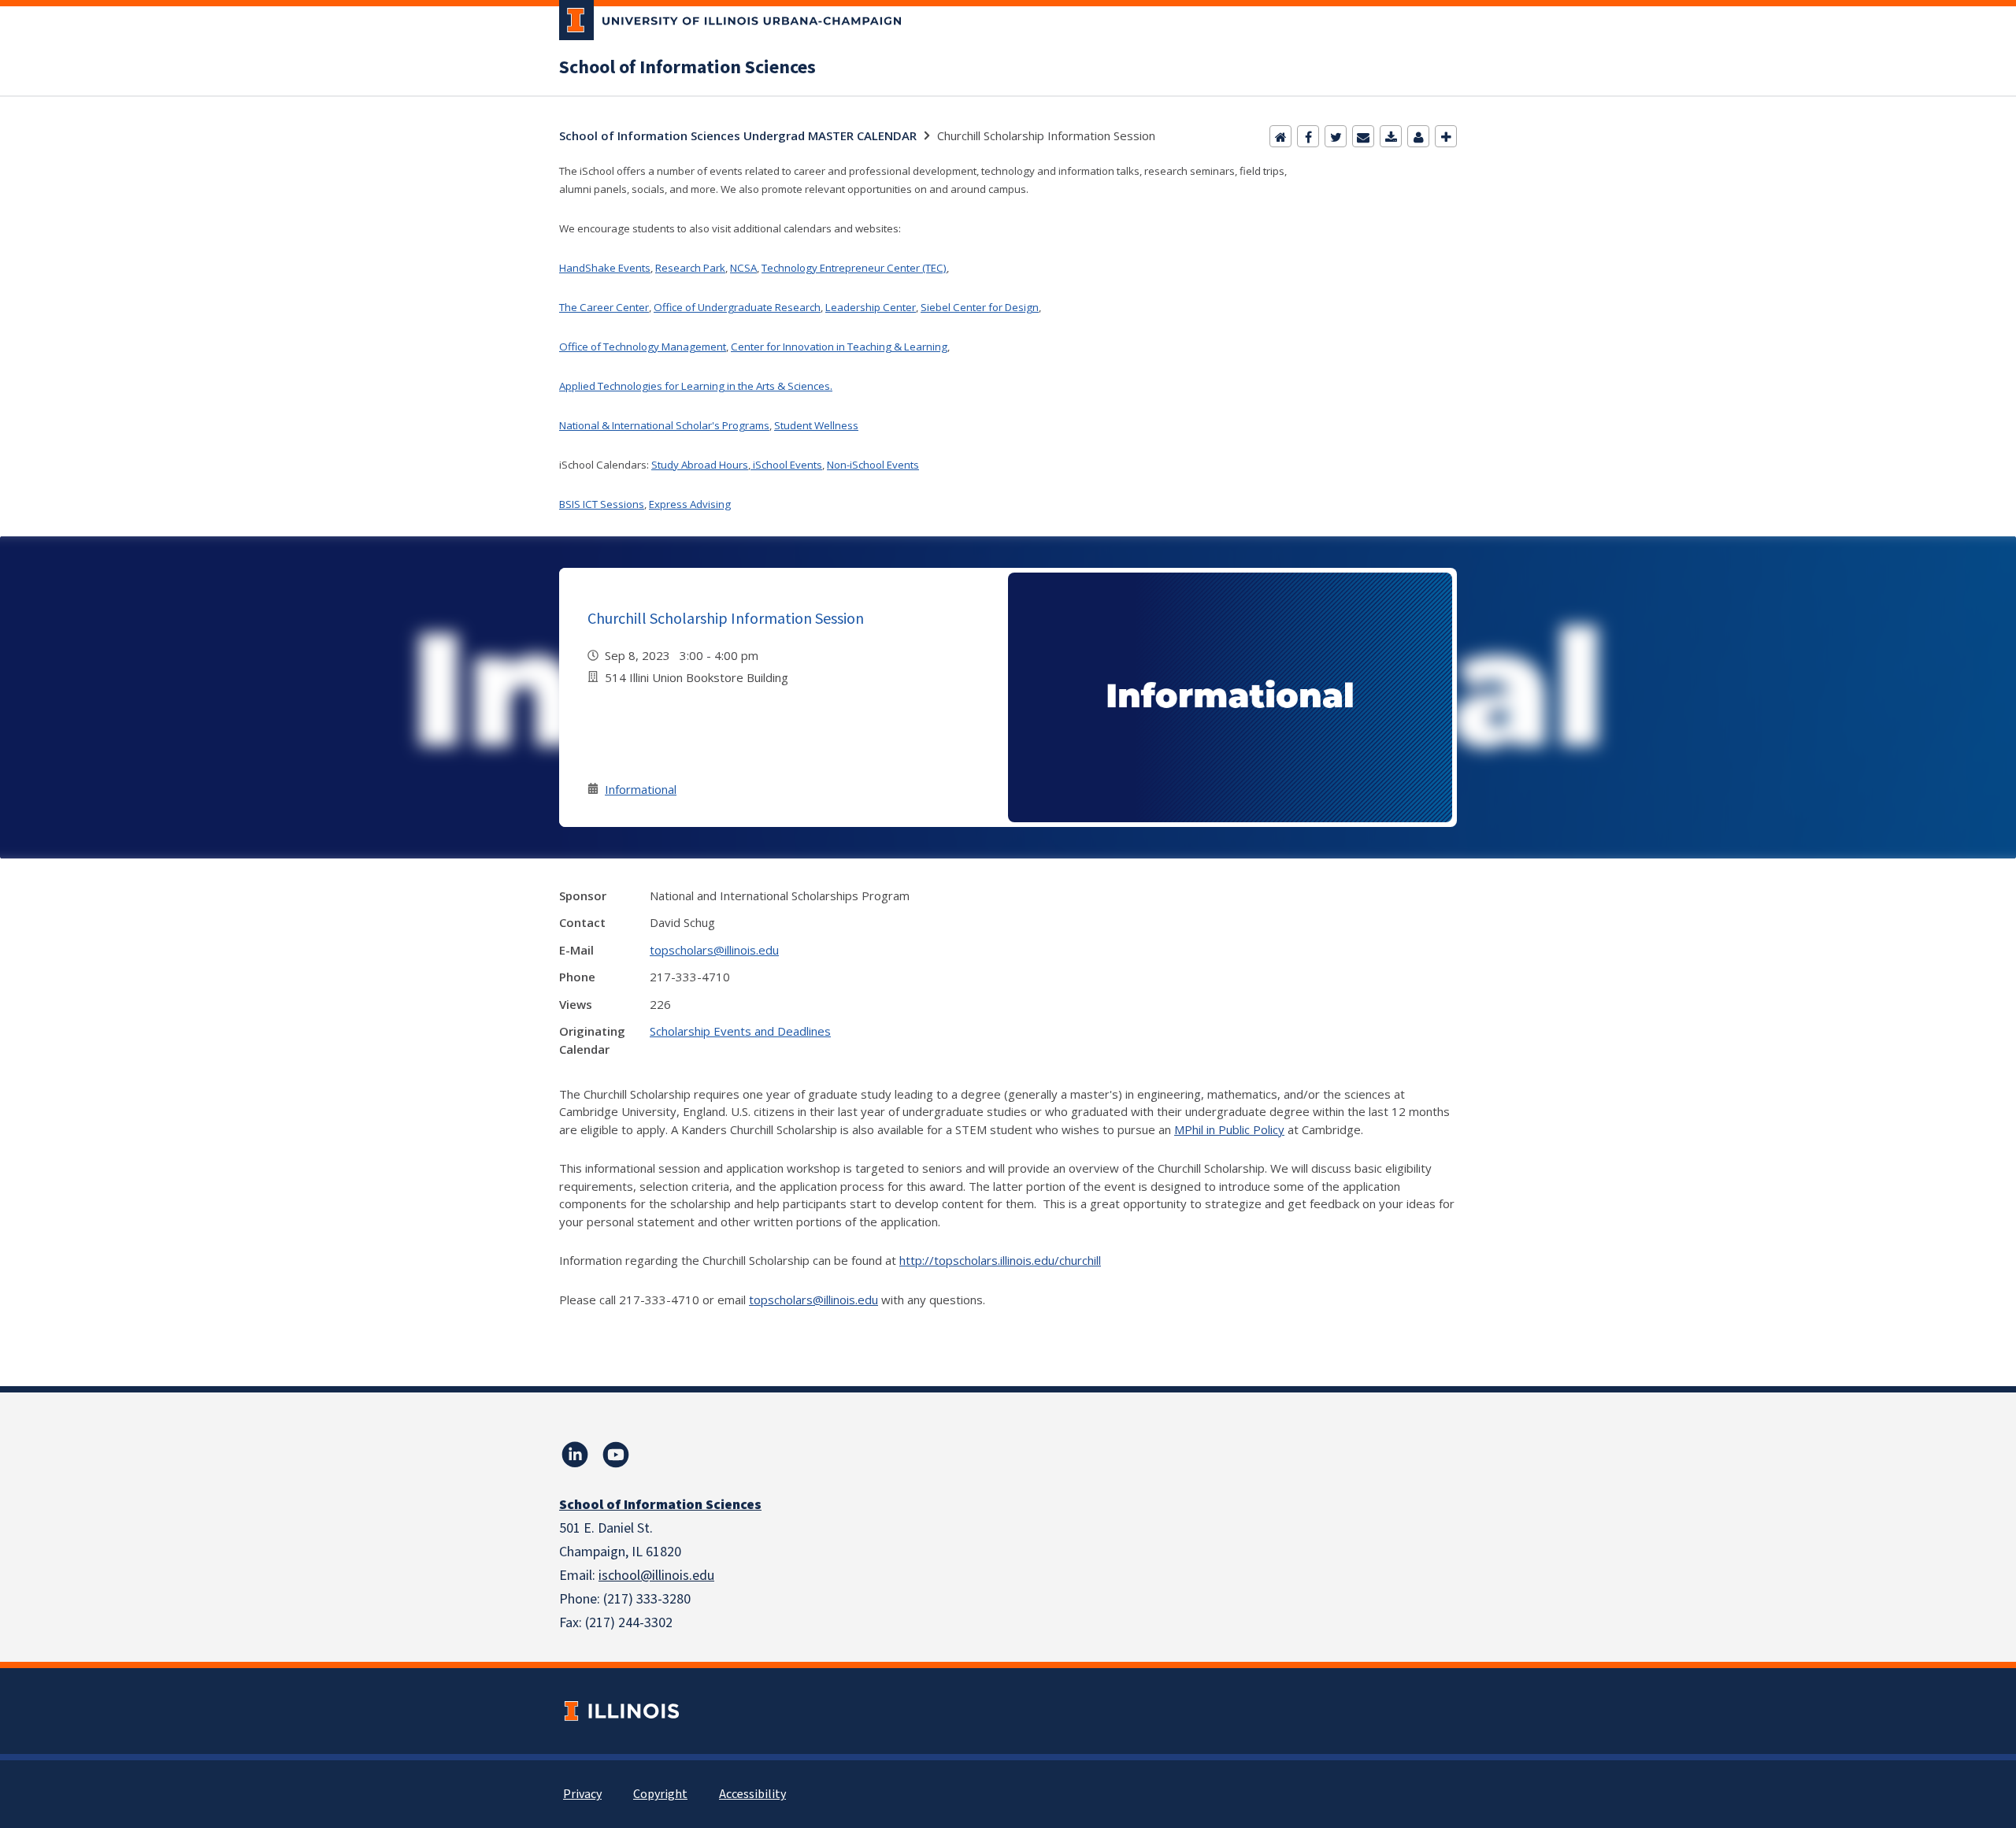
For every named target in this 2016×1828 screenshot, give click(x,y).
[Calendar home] (1280, 136)
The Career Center (604, 307)
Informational (641, 789)
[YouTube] (616, 1455)
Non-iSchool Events (873, 465)
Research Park (690, 268)
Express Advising (690, 504)
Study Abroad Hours (700, 465)
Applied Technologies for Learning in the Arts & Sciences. (696, 386)
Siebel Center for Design (980, 307)
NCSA (743, 268)
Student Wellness (816, 425)
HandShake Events (605, 268)
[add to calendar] (1391, 136)
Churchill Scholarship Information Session (726, 618)
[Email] (1363, 136)
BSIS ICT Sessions (602, 504)
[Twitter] (1336, 136)
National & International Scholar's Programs (664, 425)
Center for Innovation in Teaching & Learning (839, 347)
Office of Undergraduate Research (737, 307)
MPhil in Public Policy (1229, 1129)
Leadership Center (871, 307)
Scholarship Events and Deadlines (740, 1031)
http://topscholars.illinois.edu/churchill (1000, 1260)
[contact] (1418, 136)
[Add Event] (1446, 136)
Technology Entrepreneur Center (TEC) (854, 268)
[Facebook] (1308, 136)
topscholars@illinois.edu (714, 950)
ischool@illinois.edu (656, 1576)
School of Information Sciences (687, 68)
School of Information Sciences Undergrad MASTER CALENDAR (738, 135)
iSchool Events (786, 465)
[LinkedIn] (575, 1455)
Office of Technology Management (643, 347)
